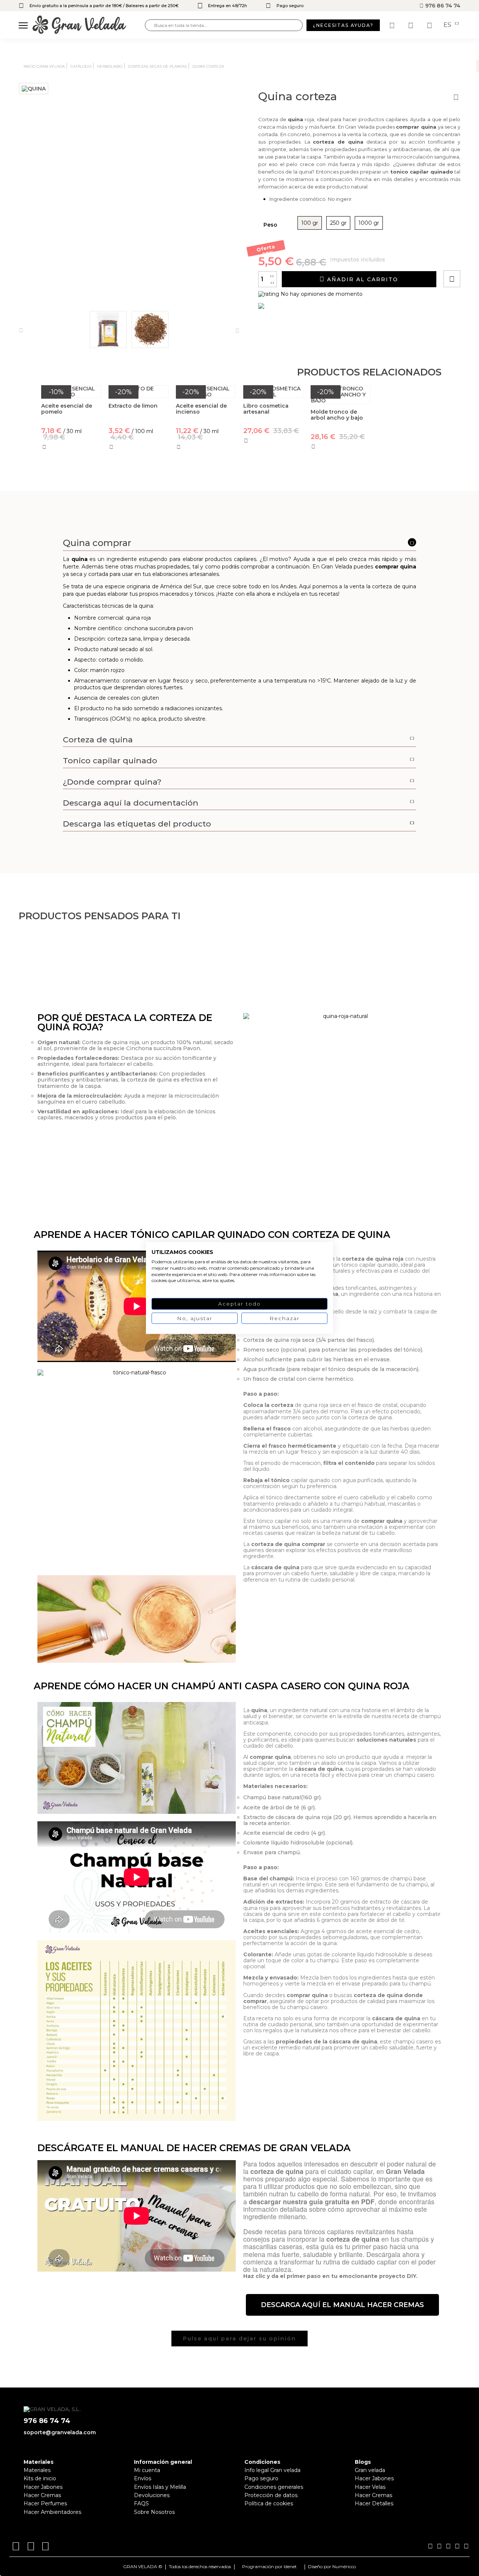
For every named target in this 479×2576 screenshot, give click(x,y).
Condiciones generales (274, 2487)
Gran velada (370, 2470)
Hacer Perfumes (45, 2503)
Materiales (37, 2470)
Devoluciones (152, 2495)
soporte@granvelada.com (60, 2432)
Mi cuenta (147, 2470)
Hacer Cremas (42, 2495)
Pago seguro (261, 2478)
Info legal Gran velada (272, 2470)
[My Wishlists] (393, 25)
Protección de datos (271, 2495)
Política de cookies (269, 2503)
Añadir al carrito (361, 279)
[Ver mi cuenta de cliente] (412, 25)
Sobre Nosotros (154, 2512)
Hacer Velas (370, 2487)
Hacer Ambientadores (52, 2512)
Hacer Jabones (43, 2487)
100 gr (310, 223)
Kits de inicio (40, 2478)
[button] (342, 2305)
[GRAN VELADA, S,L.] (89, 25)
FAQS (141, 2503)
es (448, 25)
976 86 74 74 (442, 6)
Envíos (143, 2478)
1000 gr (369, 223)
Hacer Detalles (374, 2503)
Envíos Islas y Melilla (160, 2487)
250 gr (338, 223)
